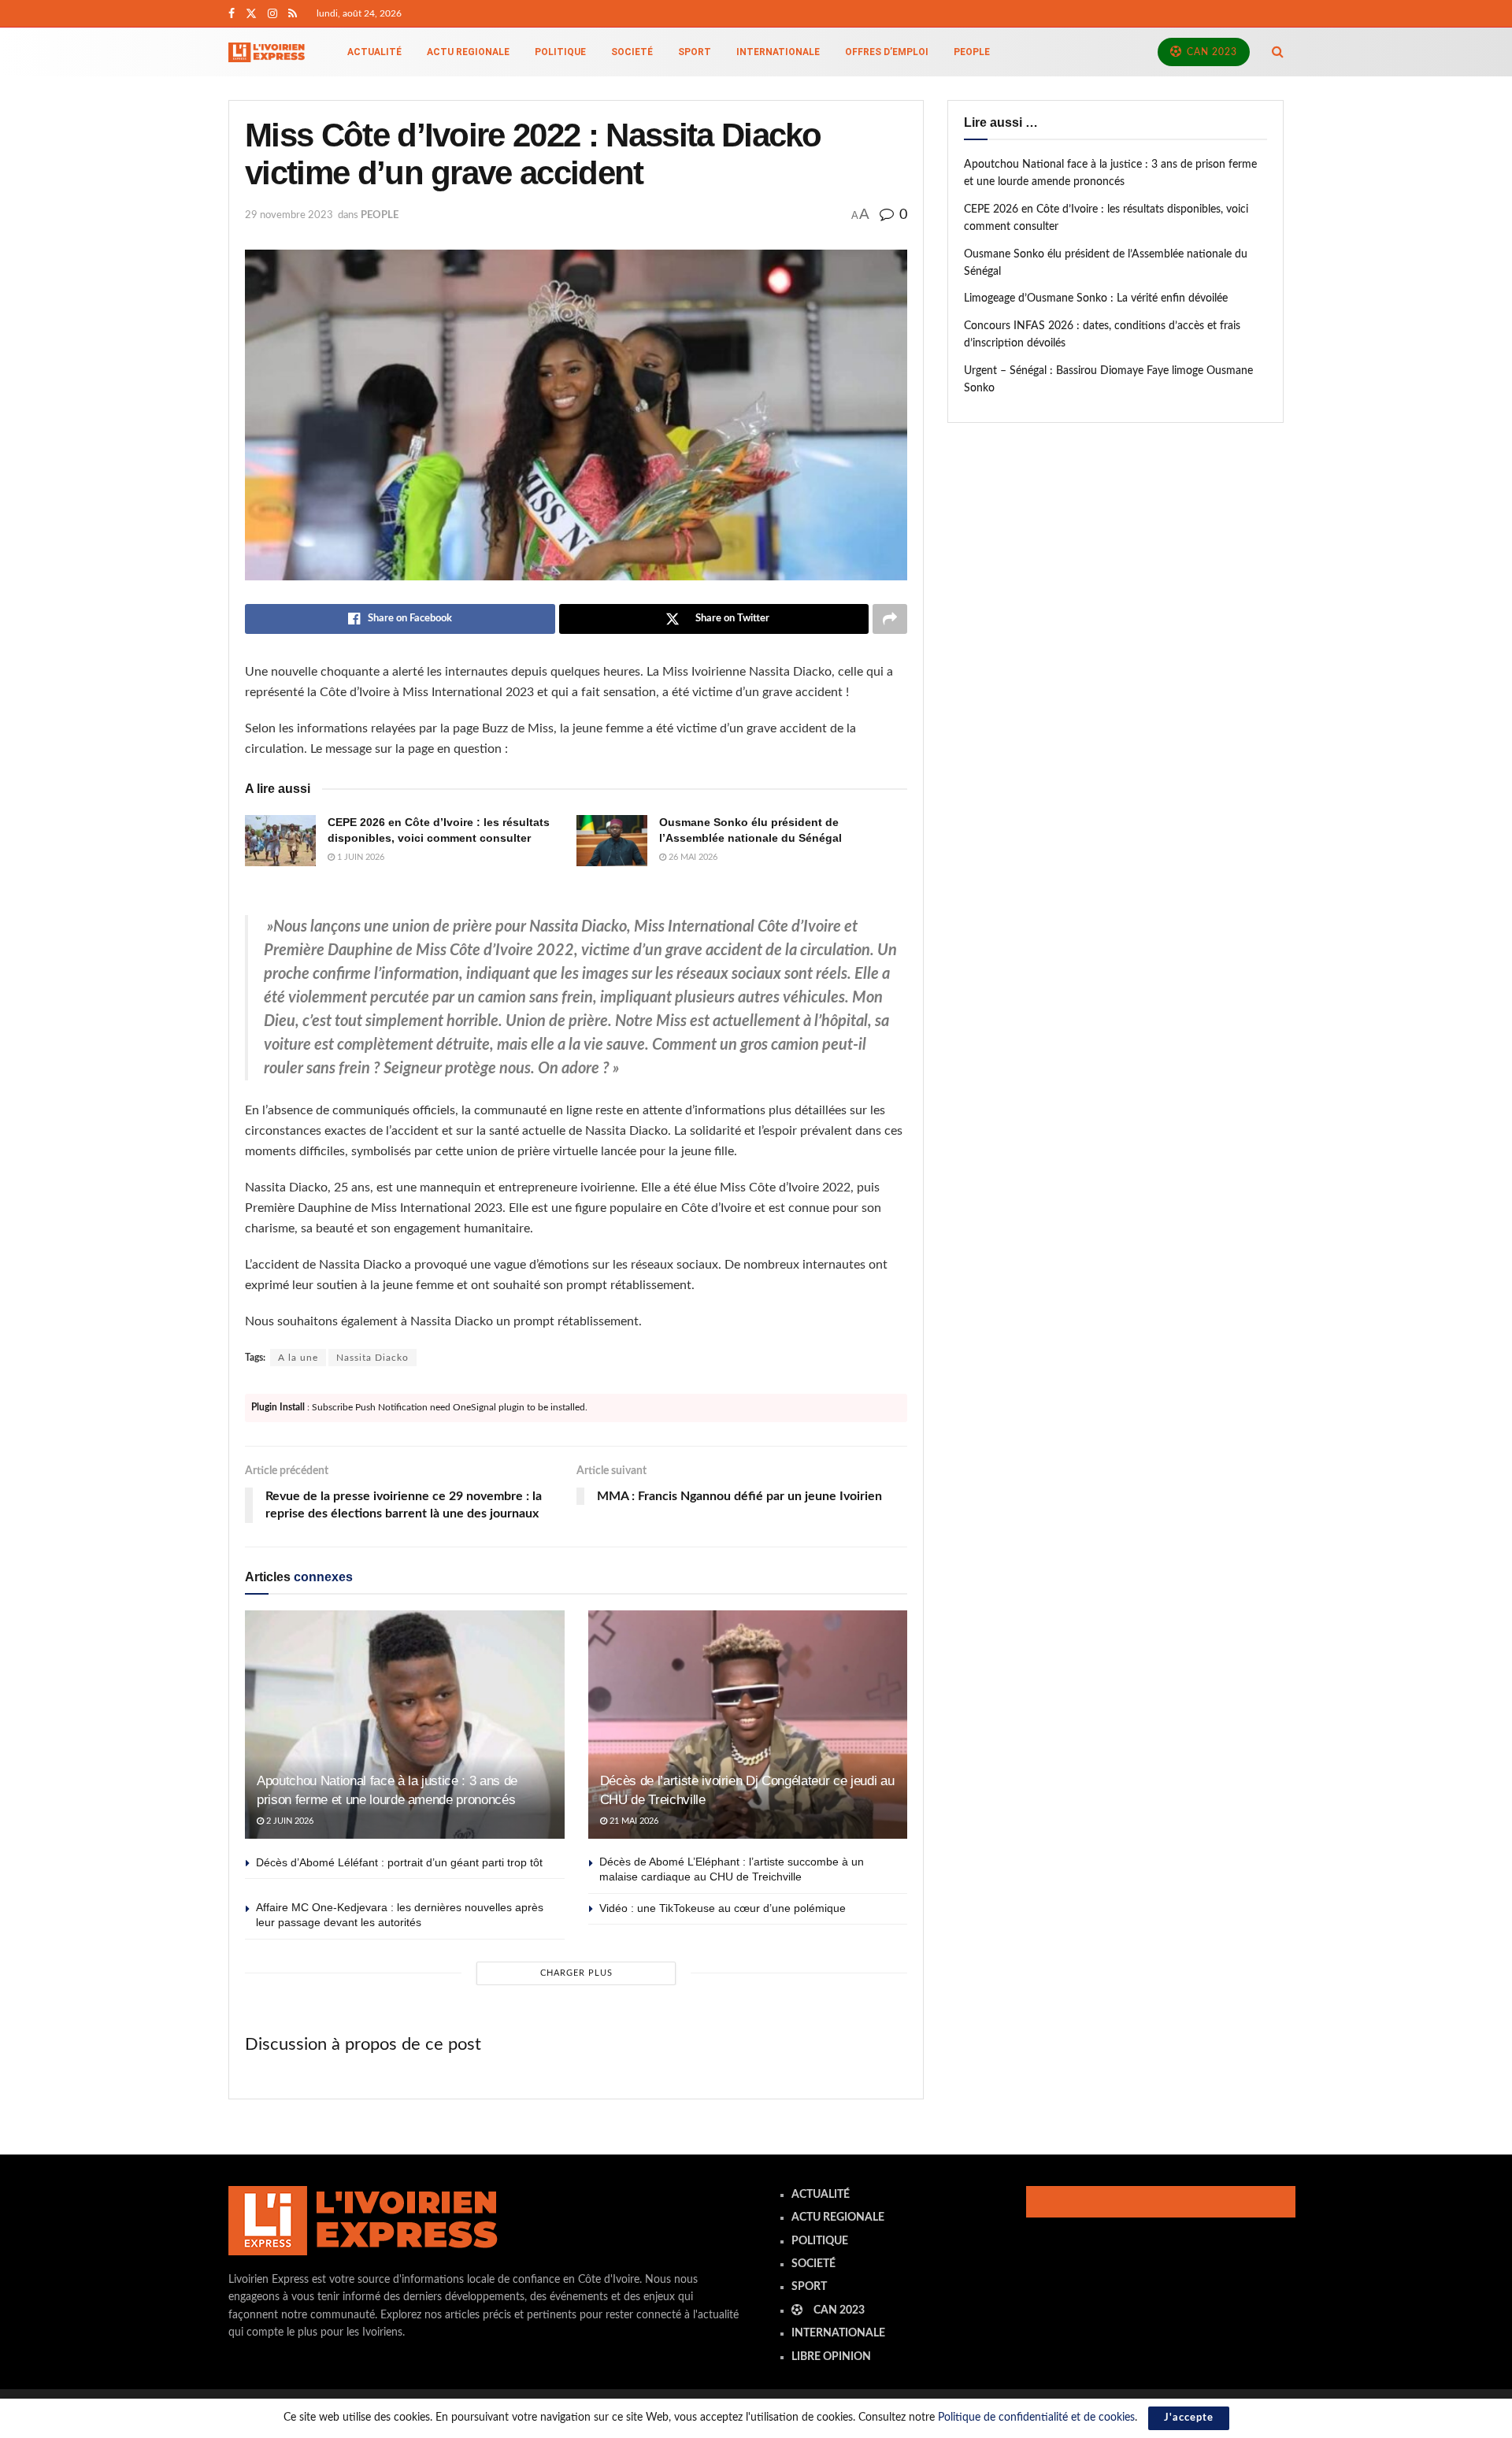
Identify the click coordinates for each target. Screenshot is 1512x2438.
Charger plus (576, 1973)
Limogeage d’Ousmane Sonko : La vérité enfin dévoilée (1096, 298)
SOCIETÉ (632, 52)
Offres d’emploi (887, 52)
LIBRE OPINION (831, 2357)
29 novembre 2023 (289, 215)
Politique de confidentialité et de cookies (1036, 2418)
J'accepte (1189, 2418)
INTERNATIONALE (778, 52)
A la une (298, 1358)
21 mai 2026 (633, 1821)
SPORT (695, 52)
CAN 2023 (1210, 52)
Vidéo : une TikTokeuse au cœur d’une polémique (723, 1908)
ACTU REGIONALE (468, 52)
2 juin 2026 (289, 1821)
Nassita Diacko (372, 1358)
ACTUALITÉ (374, 52)
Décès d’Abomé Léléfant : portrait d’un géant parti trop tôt (399, 1862)
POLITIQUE (560, 52)
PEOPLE (972, 52)
